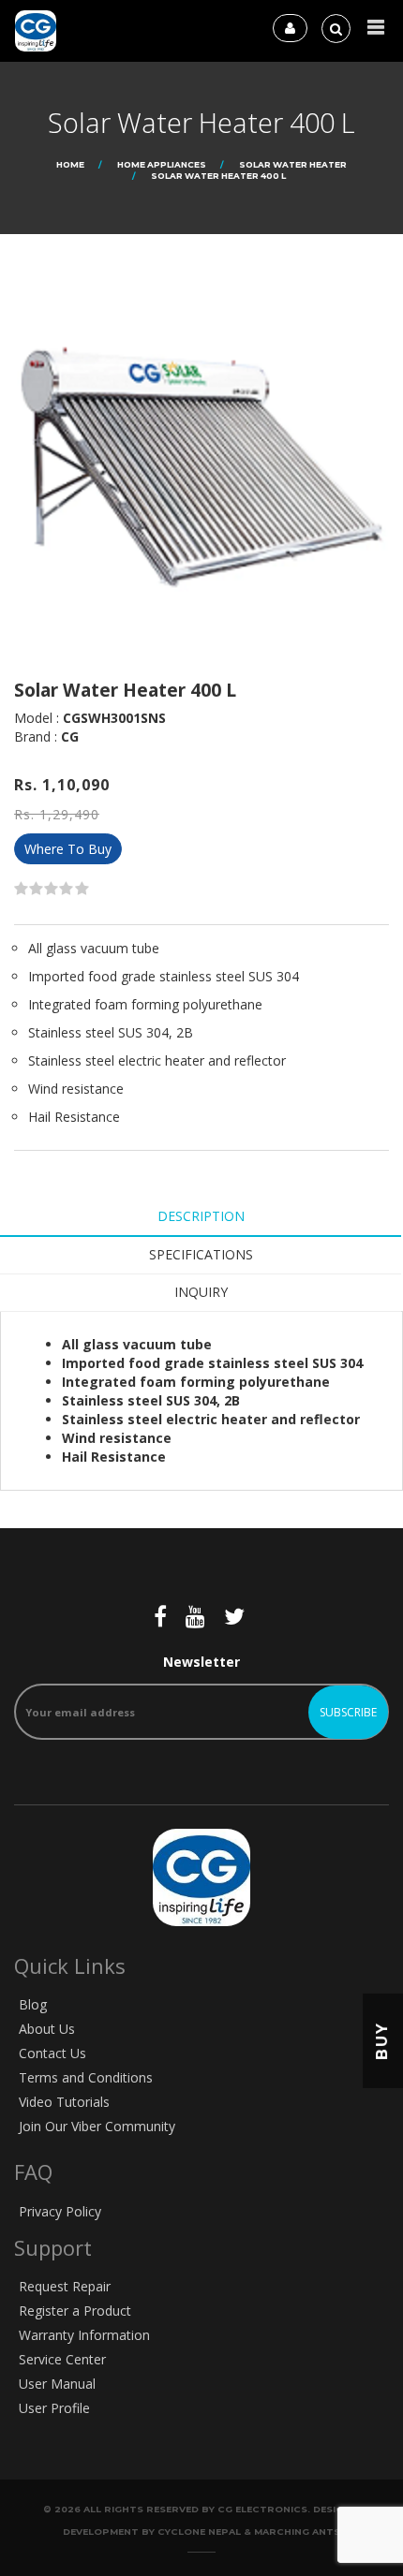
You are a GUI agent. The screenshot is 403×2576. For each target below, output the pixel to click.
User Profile (54, 2408)
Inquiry (201, 1292)
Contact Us (52, 2053)
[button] (376, 28)
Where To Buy (68, 849)
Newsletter (201, 1662)
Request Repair (65, 2286)
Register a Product (75, 2311)
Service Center (62, 2359)
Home (70, 164)
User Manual (57, 2384)
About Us (47, 2029)
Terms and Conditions (86, 2077)
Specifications (201, 1254)
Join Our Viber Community (97, 2126)
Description (201, 1216)
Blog (33, 2004)
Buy (382, 2041)
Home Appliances (162, 164)
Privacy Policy (60, 2211)
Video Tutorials (64, 2102)
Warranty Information (84, 2335)
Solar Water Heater (293, 164)
